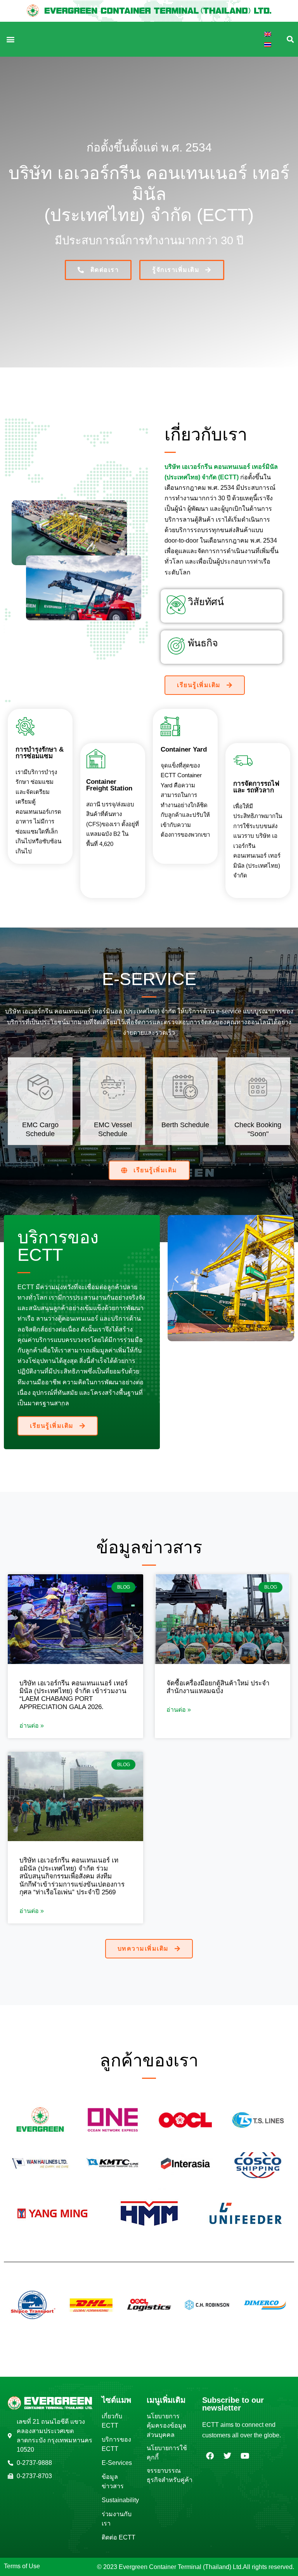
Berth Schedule (185, 1125)
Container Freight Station (109, 785)
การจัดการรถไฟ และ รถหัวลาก (256, 787)
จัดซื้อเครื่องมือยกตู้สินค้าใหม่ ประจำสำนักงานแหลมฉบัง (218, 1687)
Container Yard (184, 749)
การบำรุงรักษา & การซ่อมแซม (40, 753)
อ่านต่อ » (32, 1726)
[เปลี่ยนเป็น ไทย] (268, 44)
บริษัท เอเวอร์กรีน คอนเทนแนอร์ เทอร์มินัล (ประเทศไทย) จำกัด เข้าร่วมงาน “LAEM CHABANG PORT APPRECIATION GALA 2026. (74, 1695)
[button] (10, 39)
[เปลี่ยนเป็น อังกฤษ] (268, 34)
